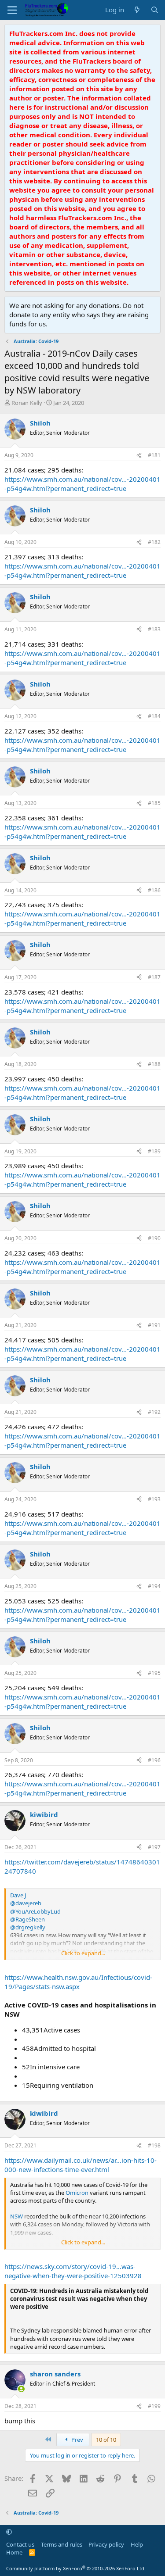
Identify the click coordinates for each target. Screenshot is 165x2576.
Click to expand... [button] (83, 1953)
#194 (154, 1586)
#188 (154, 1064)
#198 (154, 2145)
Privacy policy (106, 2544)
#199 (154, 2406)
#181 (154, 455)
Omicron (77, 2193)
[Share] (139, 456)
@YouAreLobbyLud (35, 1911)
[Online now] (21, 2389)
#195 (154, 1673)
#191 (154, 1325)
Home (14, 2552)
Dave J (18, 1895)
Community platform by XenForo (76, 2568)
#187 (154, 977)
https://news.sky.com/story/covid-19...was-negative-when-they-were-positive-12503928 (73, 2271)
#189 (154, 1151)
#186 (154, 890)
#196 (154, 1760)
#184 (154, 716)
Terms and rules (62, 2544)
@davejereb (26, 1903)
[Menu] (12, 10)
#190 (154, 1238)
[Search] (155, 10)
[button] (9, 2532)
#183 (154, 629)
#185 (154, 803)
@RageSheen (27, 1919)
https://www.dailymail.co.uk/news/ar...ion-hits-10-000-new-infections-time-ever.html (81, 2165)
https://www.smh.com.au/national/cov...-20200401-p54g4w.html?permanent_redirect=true (82, 484)
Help (137, 2544)
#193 (154, 1499)
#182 (154, 542)
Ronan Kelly (27, 403)
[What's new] (137, 10)
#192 (154, 1412)
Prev (77, 2440)
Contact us (20, 2544)
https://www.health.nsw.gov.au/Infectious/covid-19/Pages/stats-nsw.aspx (78, 1982)
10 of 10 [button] (106, 2440)
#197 (154, 1847)
